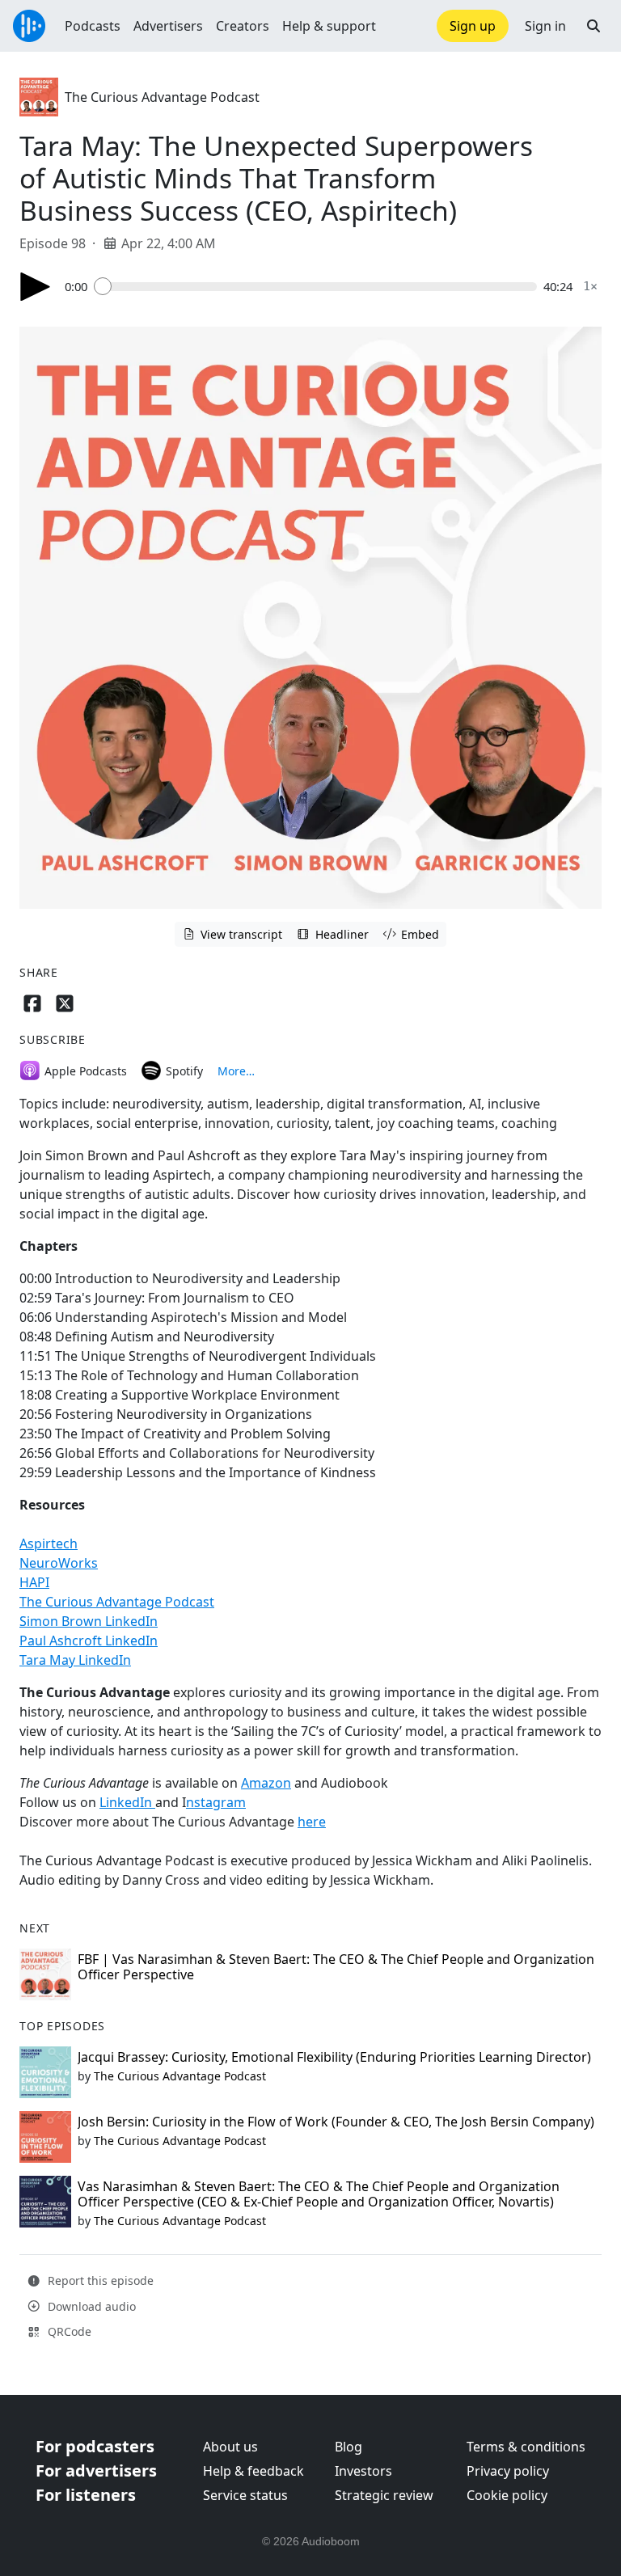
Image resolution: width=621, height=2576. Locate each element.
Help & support (329, 26)
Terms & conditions (526, 2447)
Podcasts (93, 26)
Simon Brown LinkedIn (89, 1621)
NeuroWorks (59, 1563)
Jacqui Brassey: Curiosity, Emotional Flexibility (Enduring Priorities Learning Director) (334, 2057)
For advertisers (96, 2470)
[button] (594, 26)
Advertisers (168, 26)
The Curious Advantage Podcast (162, 97)
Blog (349, 2447)
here (312, 1822)
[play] (36, 287)
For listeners (86, 2495)
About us (230, 2447)
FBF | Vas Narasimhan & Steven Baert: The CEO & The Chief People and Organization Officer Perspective (336, 1967)
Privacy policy (508, 2471)
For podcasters (95, 2446)
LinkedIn (127, 1802)
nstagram (216, 1802)
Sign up (473, 26)
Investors (363, 2471)
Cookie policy (507, 2495)
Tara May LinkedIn (75, 1660)
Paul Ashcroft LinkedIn (89, 1641)
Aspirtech (49, 1543)
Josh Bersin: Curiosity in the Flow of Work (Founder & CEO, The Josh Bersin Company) (336, 2122)
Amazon (266, 1783)
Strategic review (384, 2495)
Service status (245, 2495)
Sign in (545, 26)
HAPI (34, 1582)
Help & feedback (253, 2471)
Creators (243, 26)
